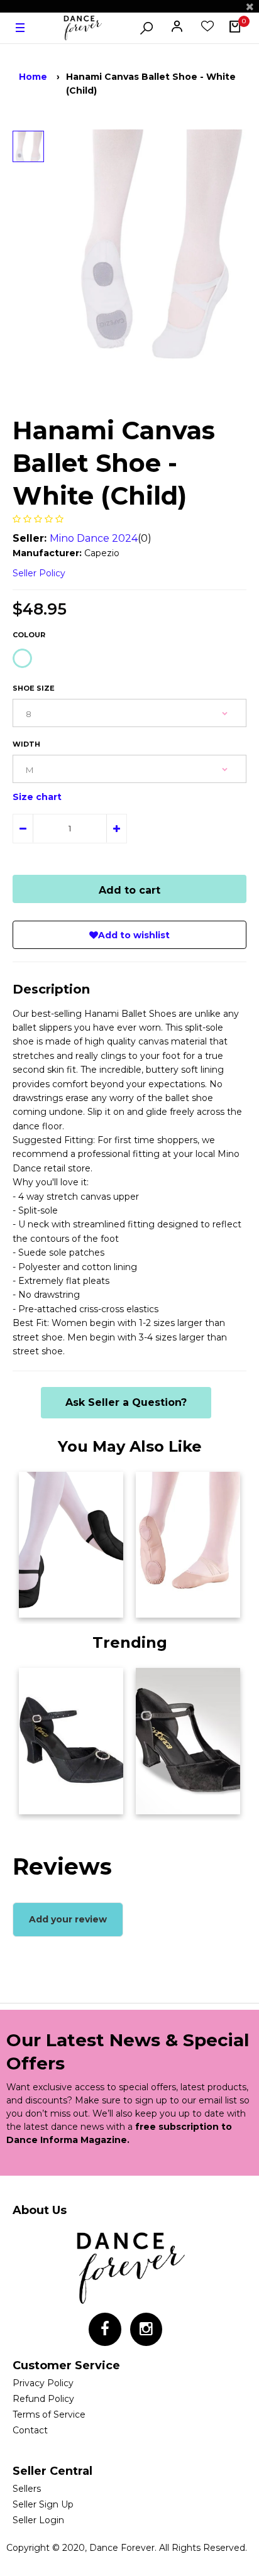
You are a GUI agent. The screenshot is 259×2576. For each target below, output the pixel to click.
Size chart (37, 797)
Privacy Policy (43, 2383)
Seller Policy (39, 573)
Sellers (27, 2489)
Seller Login (38, 2520)
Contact (30, 2430)
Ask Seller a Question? (126, 1402)
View (37, 1604)
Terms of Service (49, 2414)
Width (26, 744)
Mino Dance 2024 (94, 538)
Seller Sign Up (43, 2504)
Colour (29, 635)
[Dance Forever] (82, 28)
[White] (22, 658)
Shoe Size (34, 688)
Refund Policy (43, 2399)
